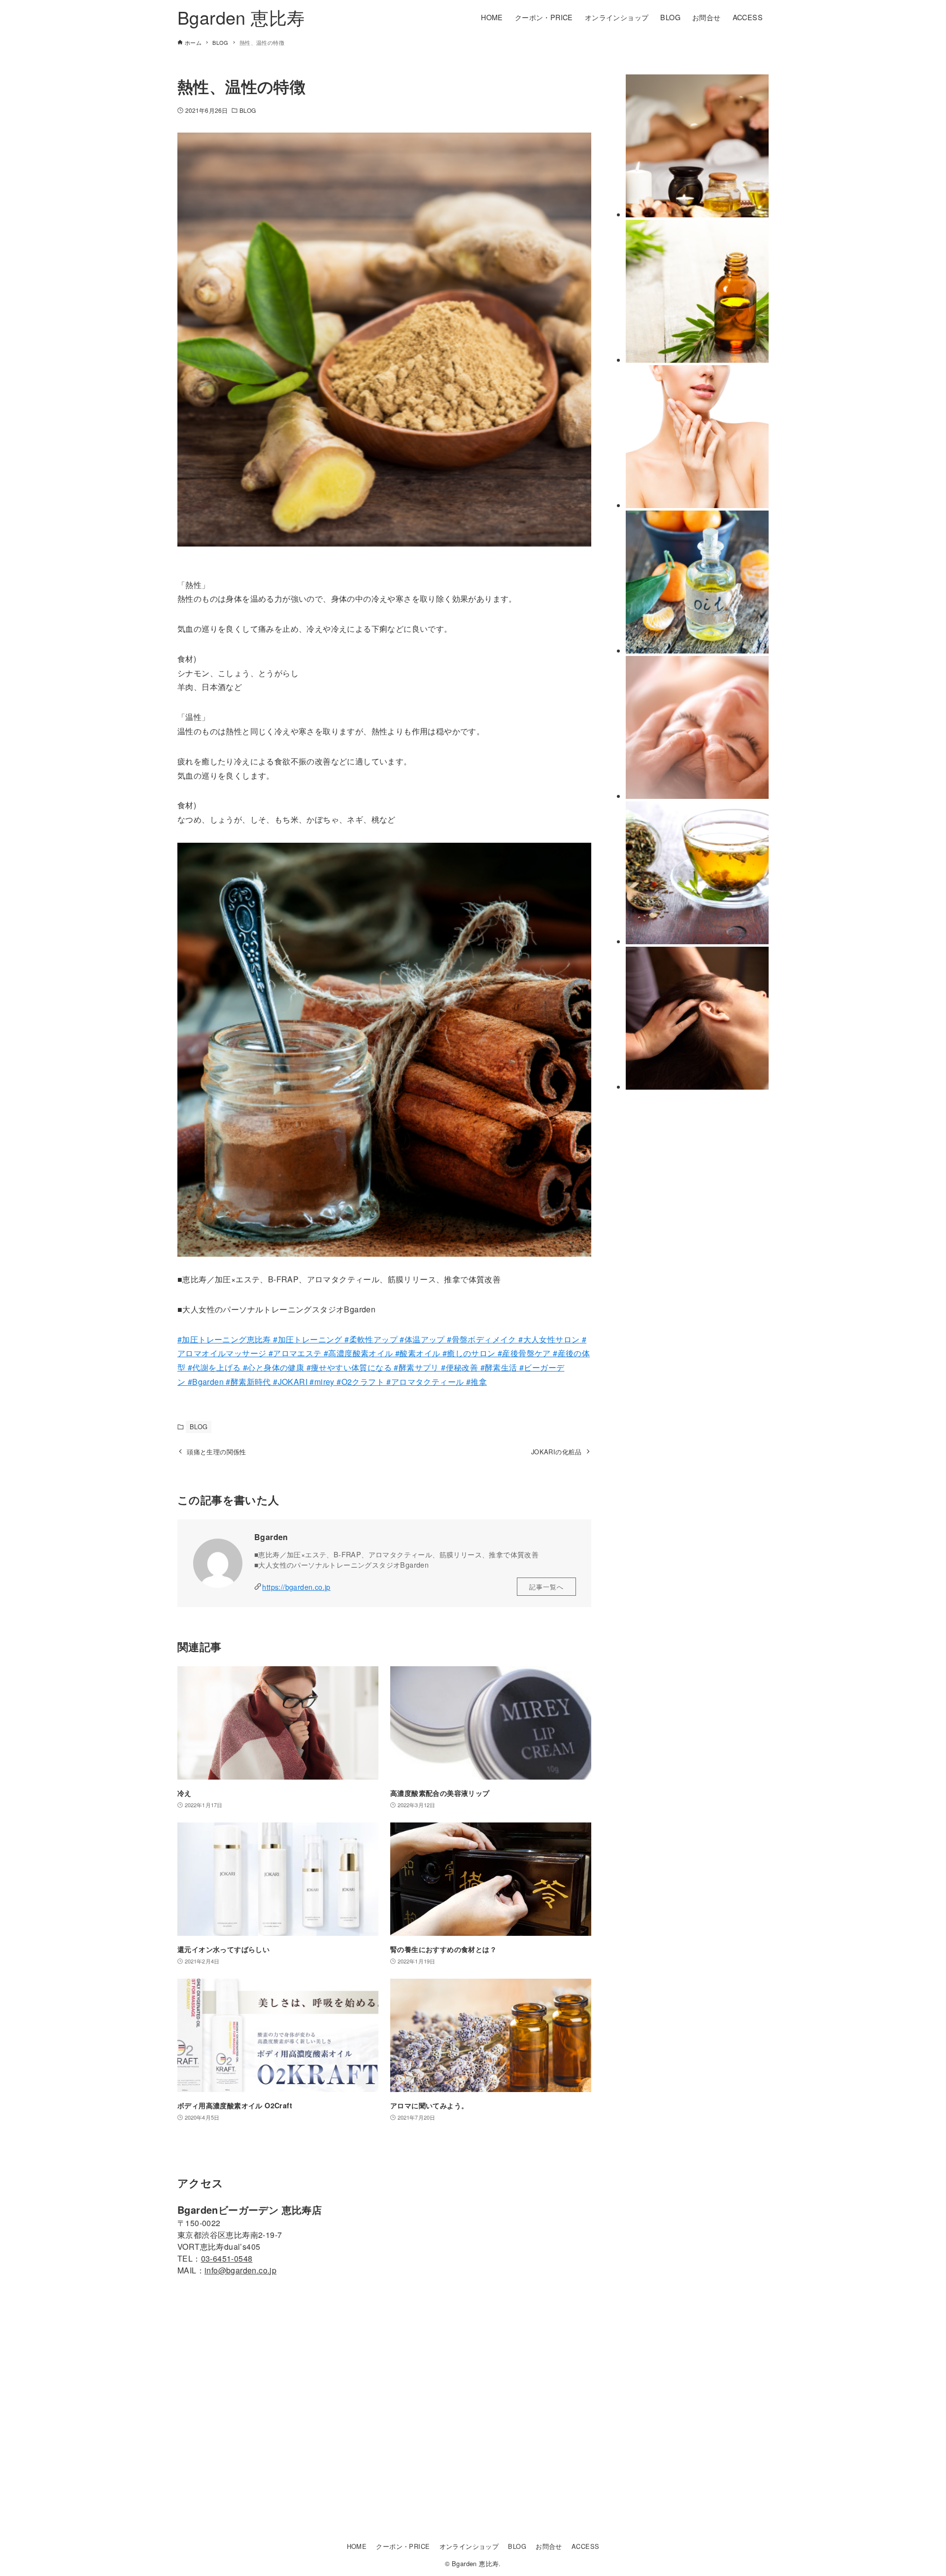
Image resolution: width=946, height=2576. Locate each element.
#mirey (321, 1382)
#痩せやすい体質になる (350, 1367)
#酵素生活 (500, 1367)
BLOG (248, 110)
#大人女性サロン (549, 1339)
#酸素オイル (418, 1353)
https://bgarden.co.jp (296, 1587)
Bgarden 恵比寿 (241, 17)
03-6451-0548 (227, 2258)
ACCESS (585, 2546)
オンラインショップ (469, 2546)
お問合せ (549, 2546)
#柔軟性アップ (370, 1339)
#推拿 (475, 1382)
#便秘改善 (460, 1367)
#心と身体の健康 (275, 1367)
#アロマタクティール (424, 1382)
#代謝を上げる (215, 1367)
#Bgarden (207, 1382)
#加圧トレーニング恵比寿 (224, 1339)
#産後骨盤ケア (525, 1353)
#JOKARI (289, 1382)
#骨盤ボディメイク (483, 1339)
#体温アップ (422, 1339)
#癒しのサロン (470, 1353)
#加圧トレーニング (307, 1339)
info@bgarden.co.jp (240, 2270)
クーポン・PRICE (403, 2546)
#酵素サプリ (417, 1367)
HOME (357, 2546)
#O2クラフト (359, 1382)
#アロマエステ (295, 1353)
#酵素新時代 (248, 1382)
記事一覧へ (546, 1587)
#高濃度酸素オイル (358, 1353)
